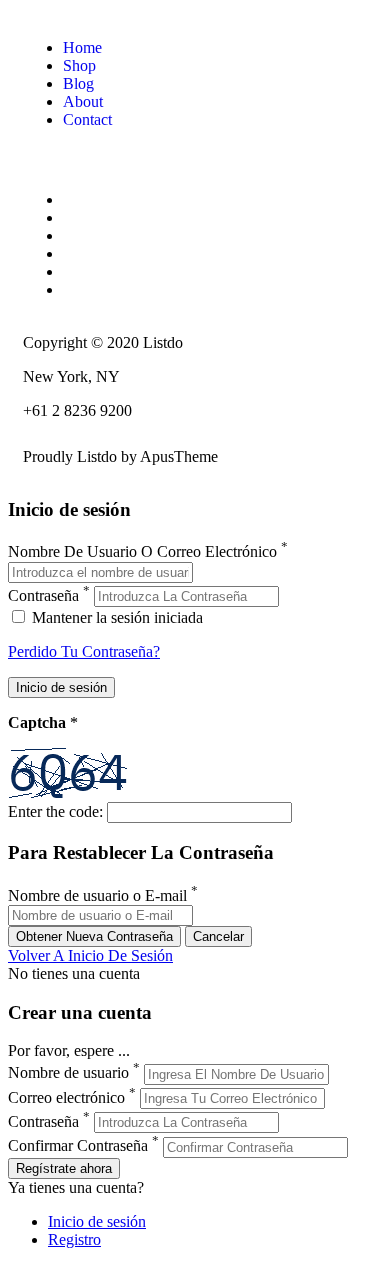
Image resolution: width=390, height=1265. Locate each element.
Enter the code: (55, 811)
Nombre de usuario (68, 1073)
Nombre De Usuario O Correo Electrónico (142, 552)
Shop (79, 65)
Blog (78, 83)
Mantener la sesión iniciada (115, 617)
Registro (74, 1239)
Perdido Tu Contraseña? (84, 651)
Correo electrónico (66, 1097)
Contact (87, 119)
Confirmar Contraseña (78, 1146)
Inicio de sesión (97, 1221)
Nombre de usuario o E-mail (97, 895)
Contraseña (43, 595)
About (83, 101)
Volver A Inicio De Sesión (90, 955)
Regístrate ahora (64, 1168)
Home (82, 47)
